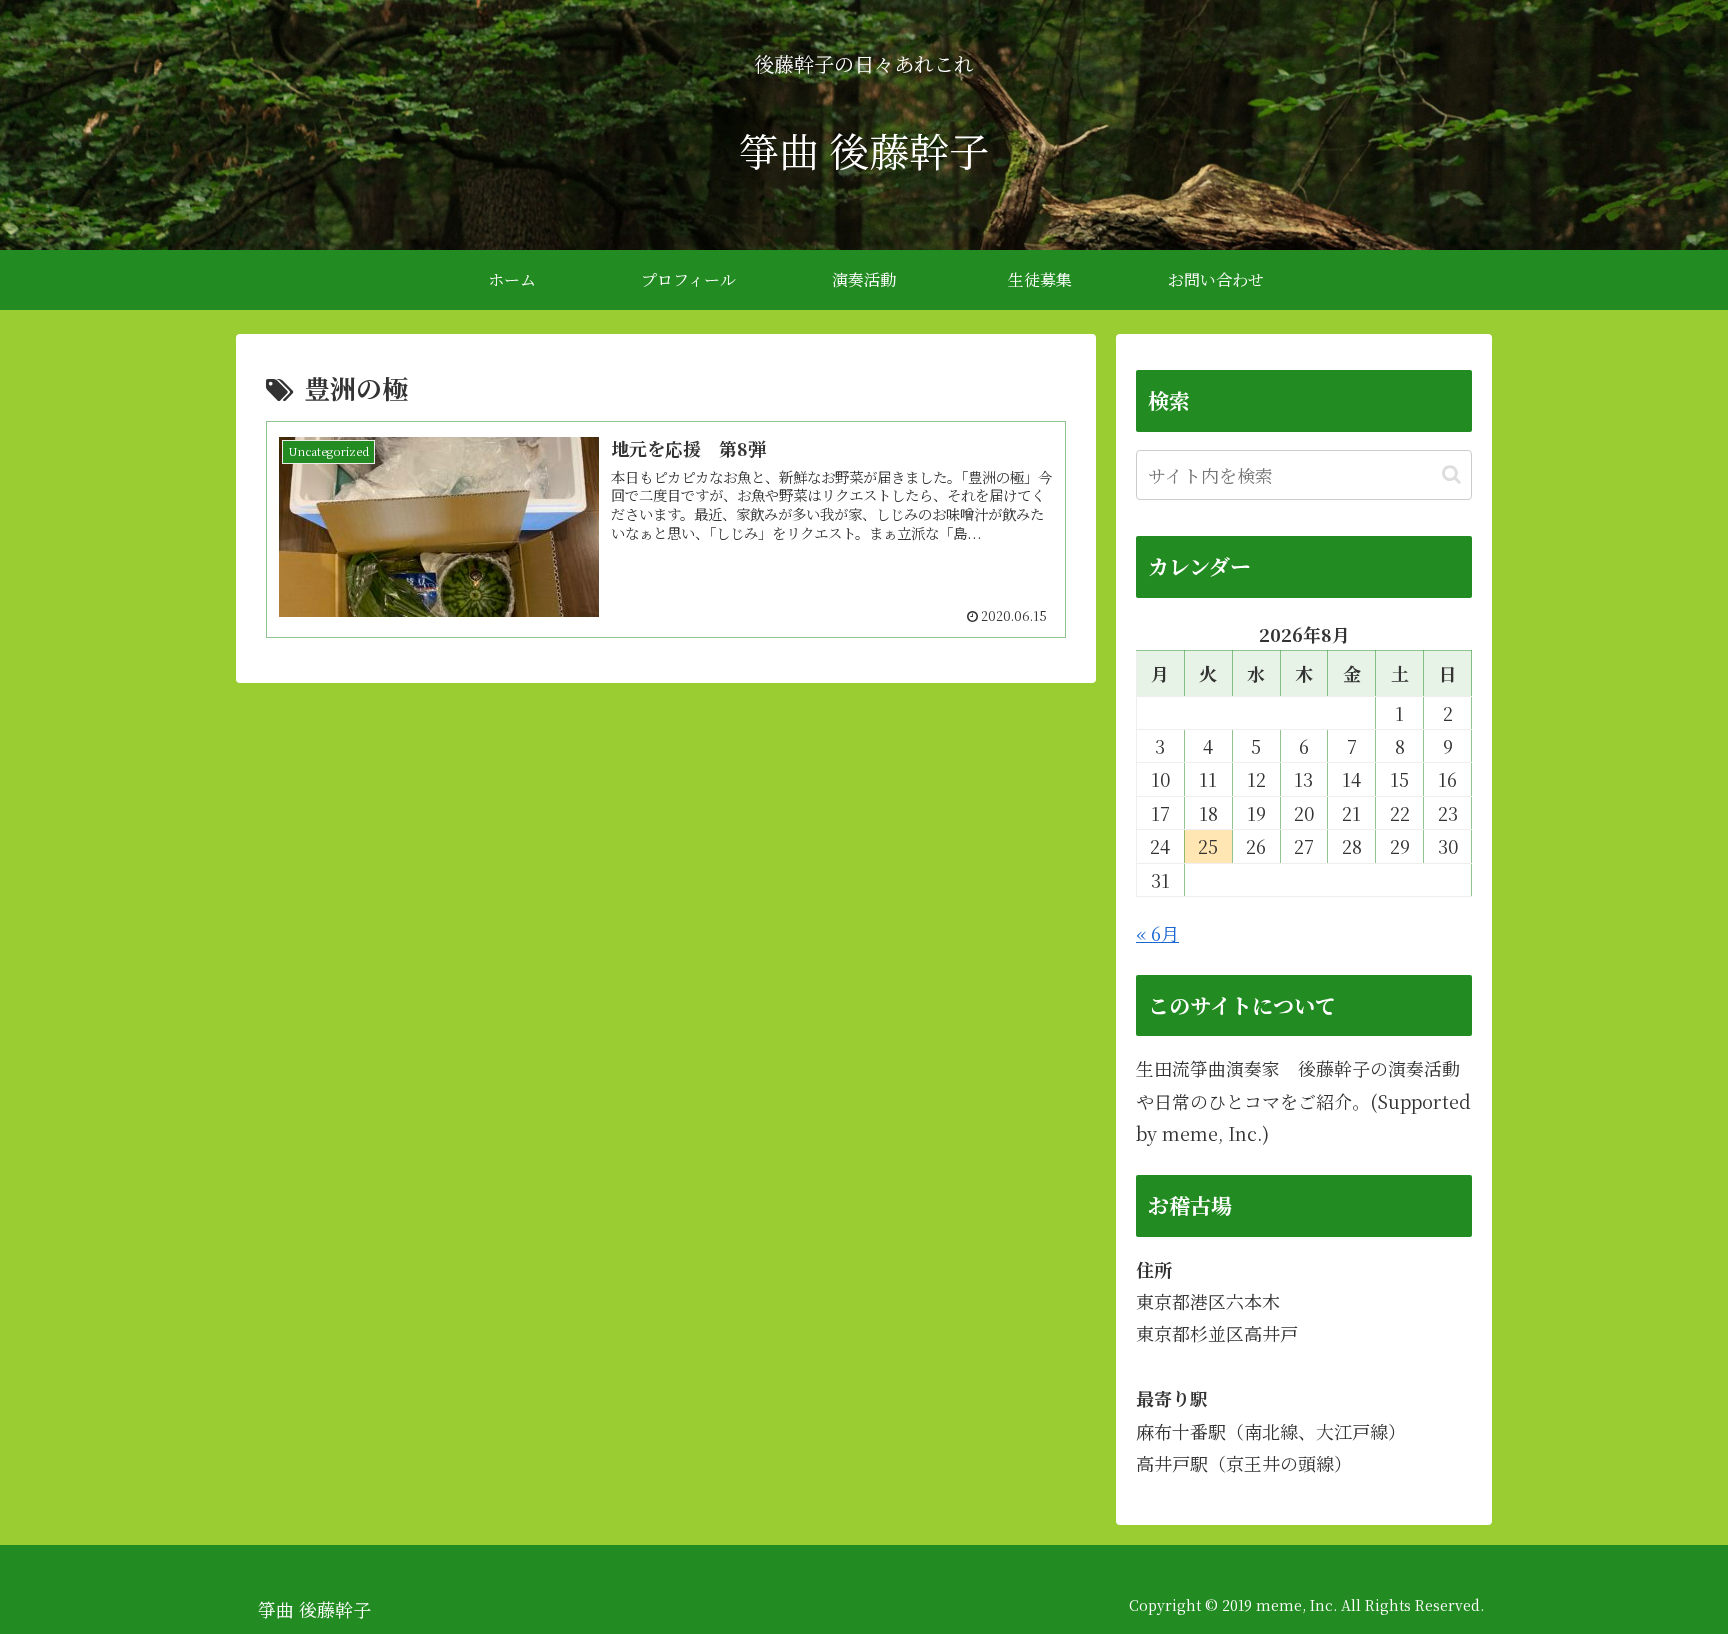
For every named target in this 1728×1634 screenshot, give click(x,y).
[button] (1451, 474)
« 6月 (1157, 933)
